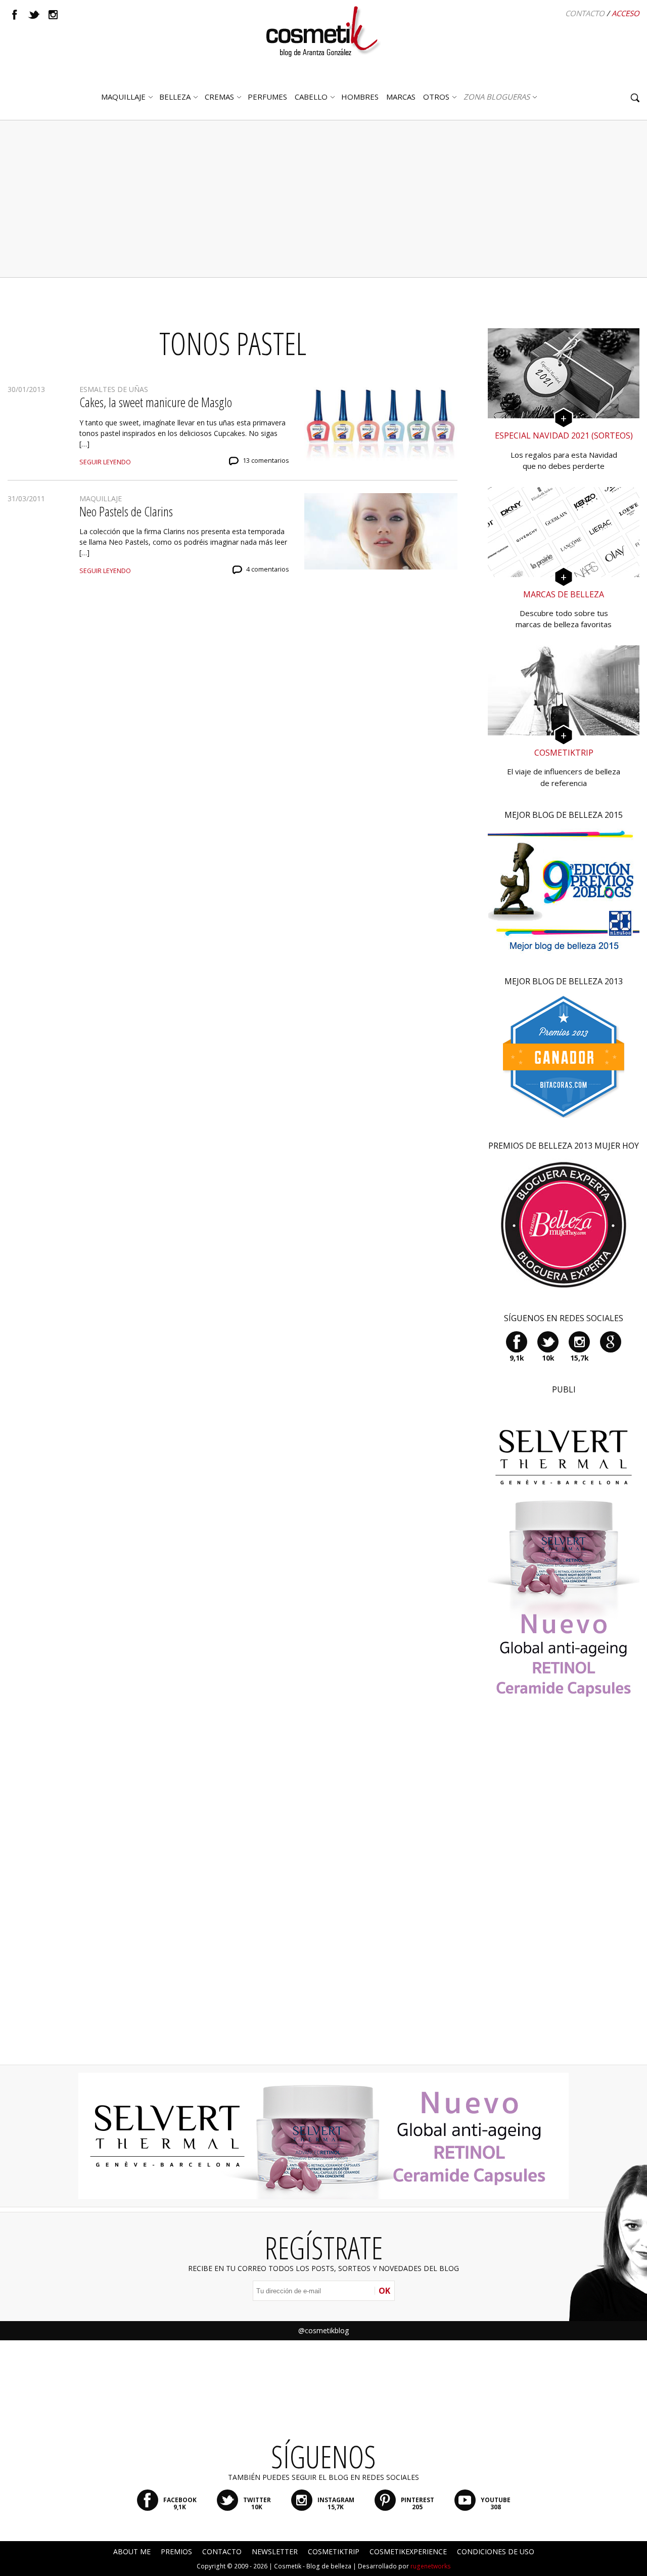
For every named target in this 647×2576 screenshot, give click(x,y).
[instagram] (53, 15)
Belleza (175, 97)
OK (384, 2291)
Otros (436, 97)
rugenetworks (431, 2566)
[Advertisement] (323, 199)
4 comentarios (268, 569)
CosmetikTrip (334, 2551)
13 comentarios (266, 461)
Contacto (585, 13)
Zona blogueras (497, 97)
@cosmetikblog (323, 2330)
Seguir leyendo (105, 462)
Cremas (219, 97)
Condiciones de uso (496, 2551)
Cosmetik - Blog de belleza (313, 2566)
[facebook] (15, 15)
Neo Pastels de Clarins (126, 511)
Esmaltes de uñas (114, 389)
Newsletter (275, 2551)
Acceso (626, 13)
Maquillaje (123, 97)
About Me (132, 2551)
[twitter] (34, 15)
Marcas (401, 97)
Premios (176, 2551)
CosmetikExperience (408, 2551)
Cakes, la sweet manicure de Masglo (156, 402)
